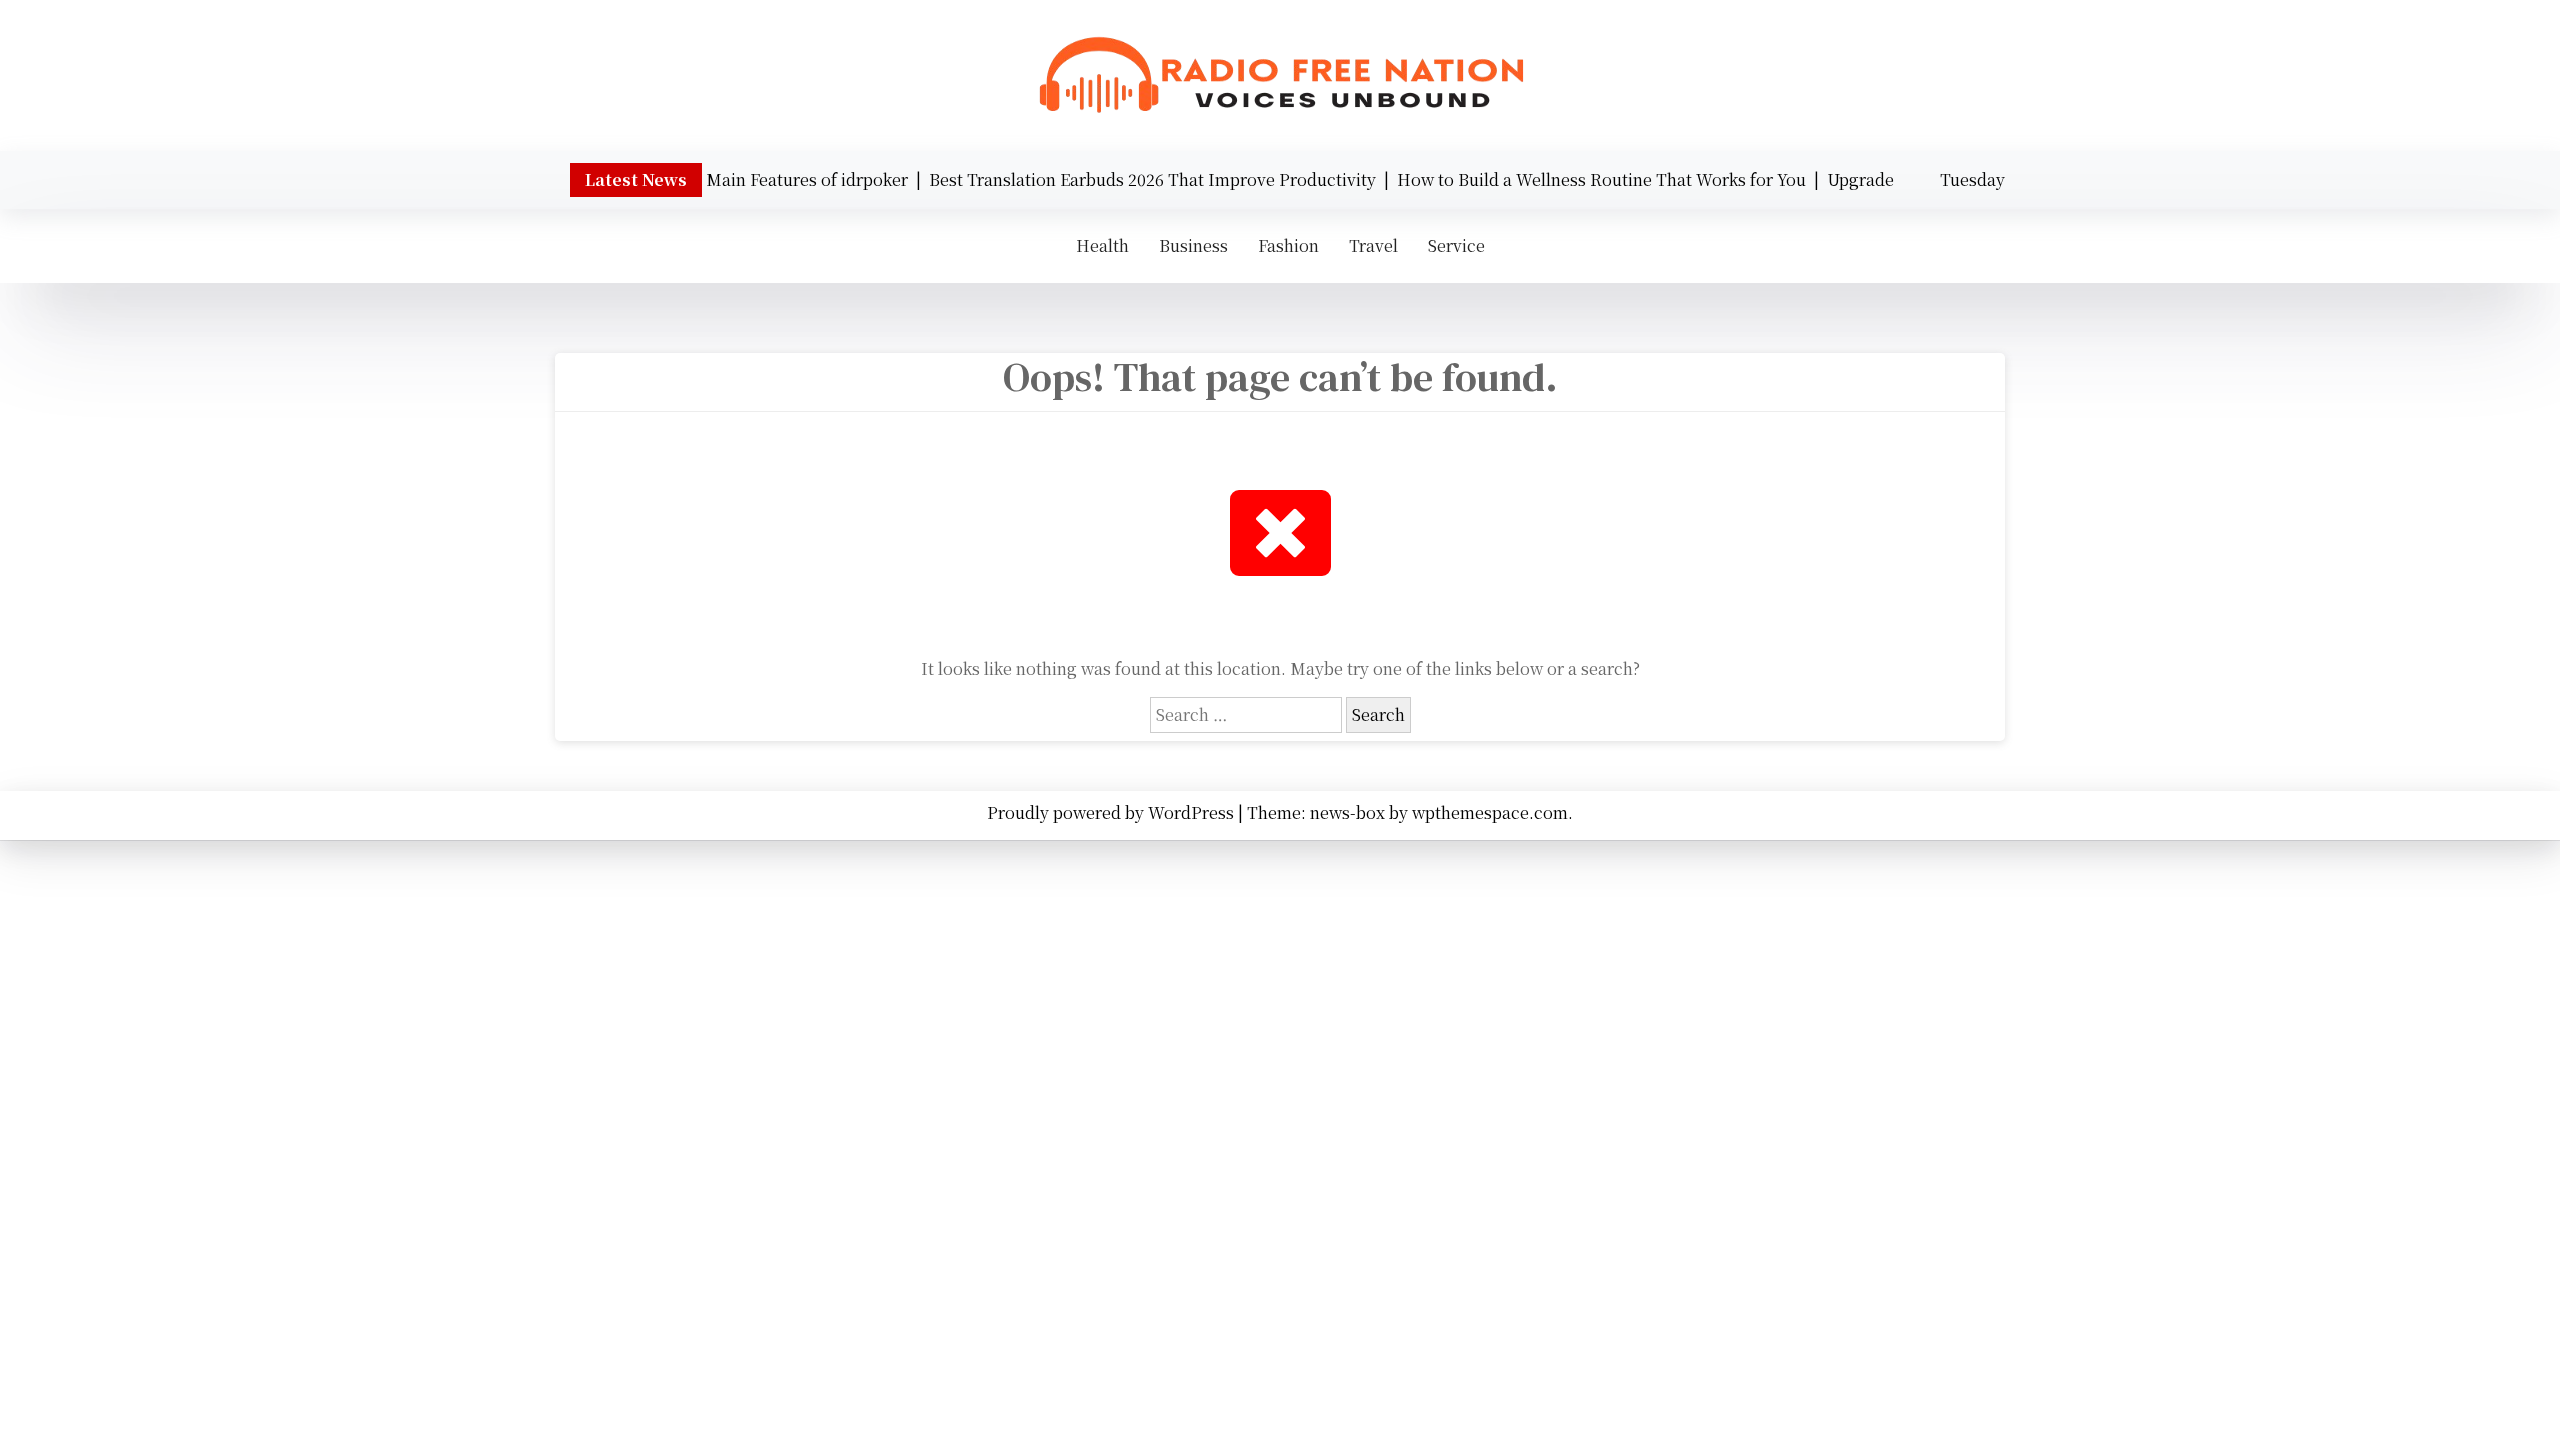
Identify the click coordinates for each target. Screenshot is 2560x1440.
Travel (1373, 245)
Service (1456, 245)
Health (1102, 245)
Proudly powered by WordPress (1112, 812)
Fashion (1288, 245)
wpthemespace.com (1490, 812)
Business (1193, 245)
